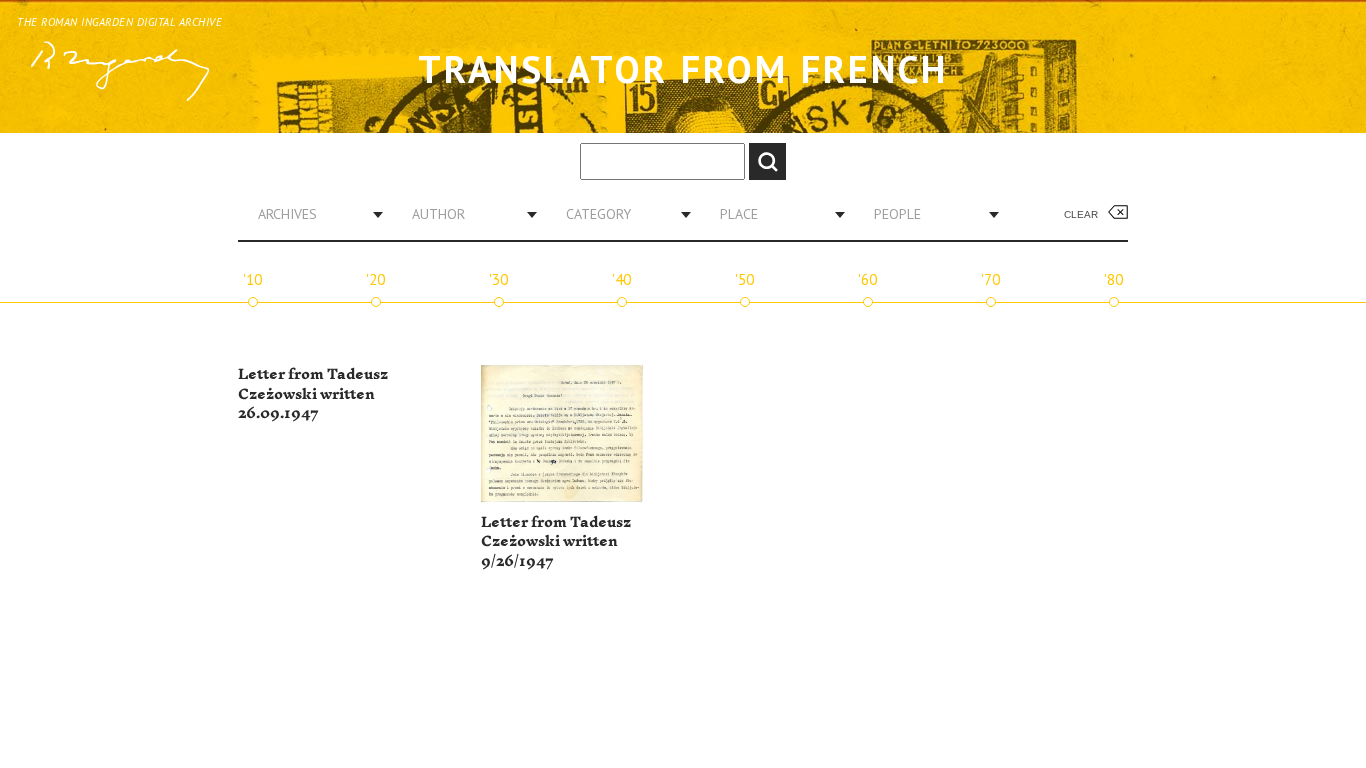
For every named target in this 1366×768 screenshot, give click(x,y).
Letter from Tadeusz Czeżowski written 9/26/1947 (556, 542)
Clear (1081, 214)
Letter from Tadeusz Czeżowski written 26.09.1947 (313, 394)
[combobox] (313, 214)
